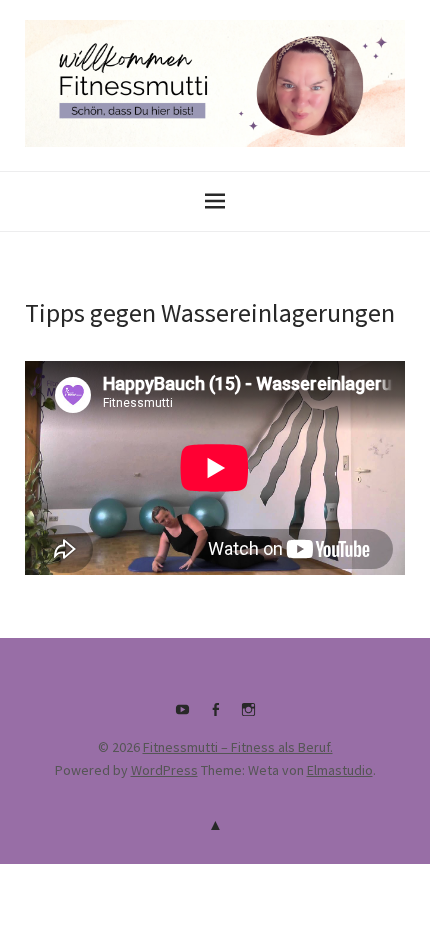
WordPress (164, 770)
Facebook (215, 717)
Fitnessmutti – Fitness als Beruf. (238, 747)
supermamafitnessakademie (248, 717)
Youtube (182, 717)
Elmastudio (340, 770)
